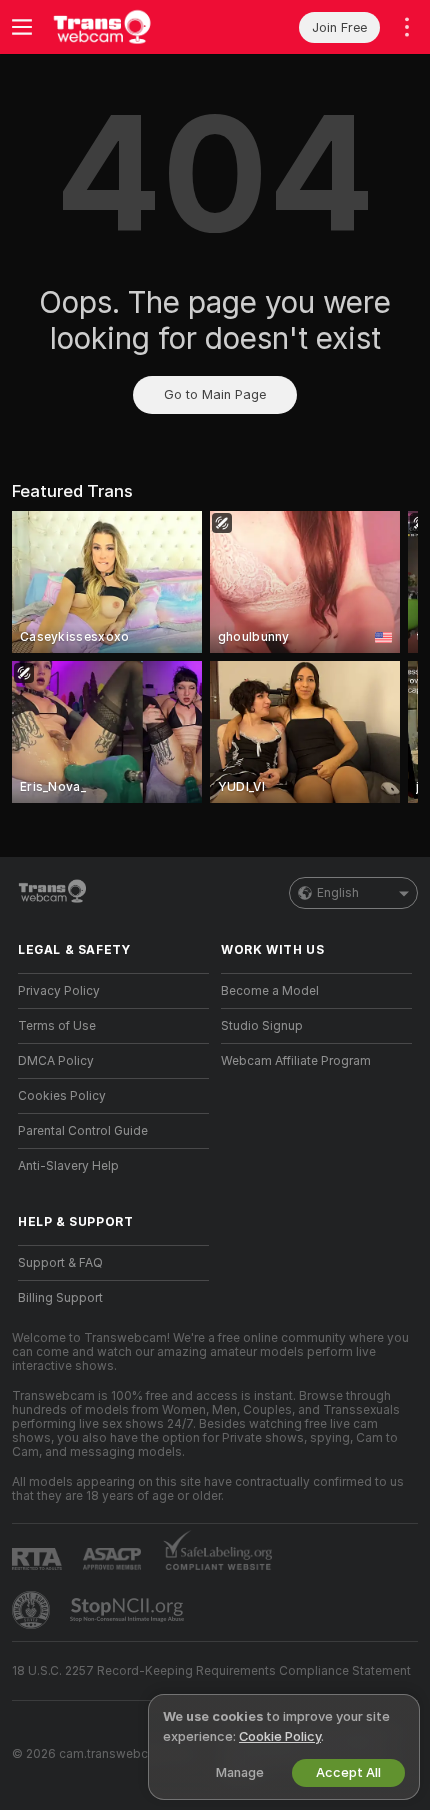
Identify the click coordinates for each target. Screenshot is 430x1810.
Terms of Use (57, 1026)
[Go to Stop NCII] (129, 1610)
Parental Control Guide (83, 1131)
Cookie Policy (280, 1736)
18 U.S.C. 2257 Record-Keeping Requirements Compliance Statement (211, 1671)
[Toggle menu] (22, 27)
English (338, 893)
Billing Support (60, 1298)
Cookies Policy (62, 1096)
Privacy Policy (59, 991)
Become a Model (270, 991)
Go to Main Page (215, 394)
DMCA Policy (56, 1061)
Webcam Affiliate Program (296, 1061)
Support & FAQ (60, 1263)
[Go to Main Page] (129, 27)
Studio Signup (262, 1026)
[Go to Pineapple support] (33, 1610)
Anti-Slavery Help (68, 1166)
